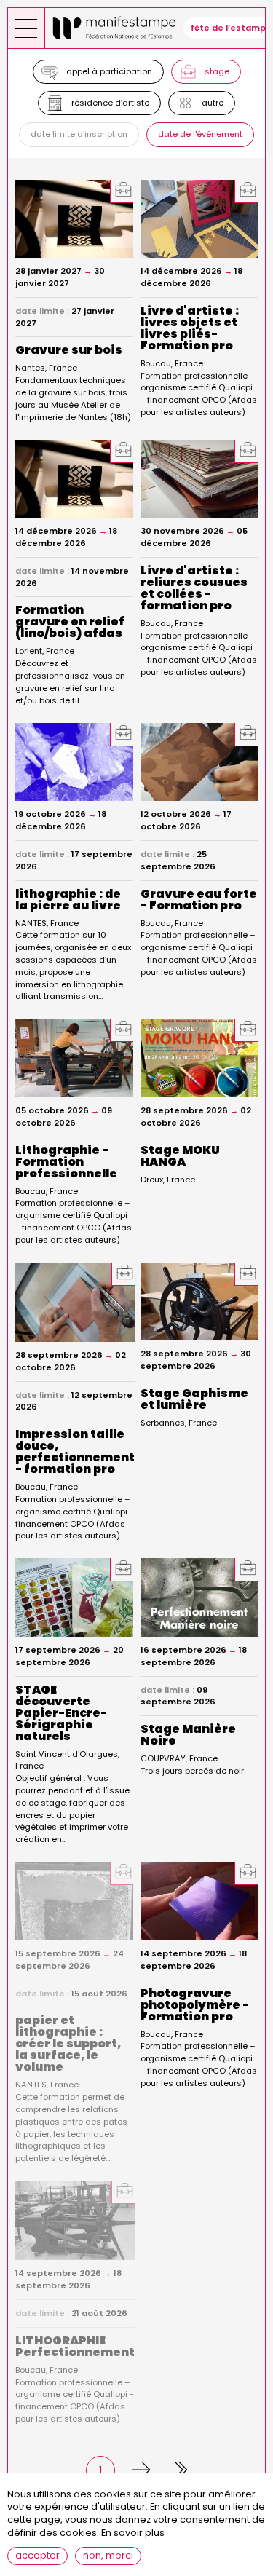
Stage (217, 71)
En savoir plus (133, 2533)
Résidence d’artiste (110, 103)
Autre (213, 103)
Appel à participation (109, 71)
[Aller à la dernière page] (173, 2470)
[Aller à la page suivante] (137, 2470)
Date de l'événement (200, 134)
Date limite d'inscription (79, 134)
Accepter (37, 2555)
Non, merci (108, 2555)
